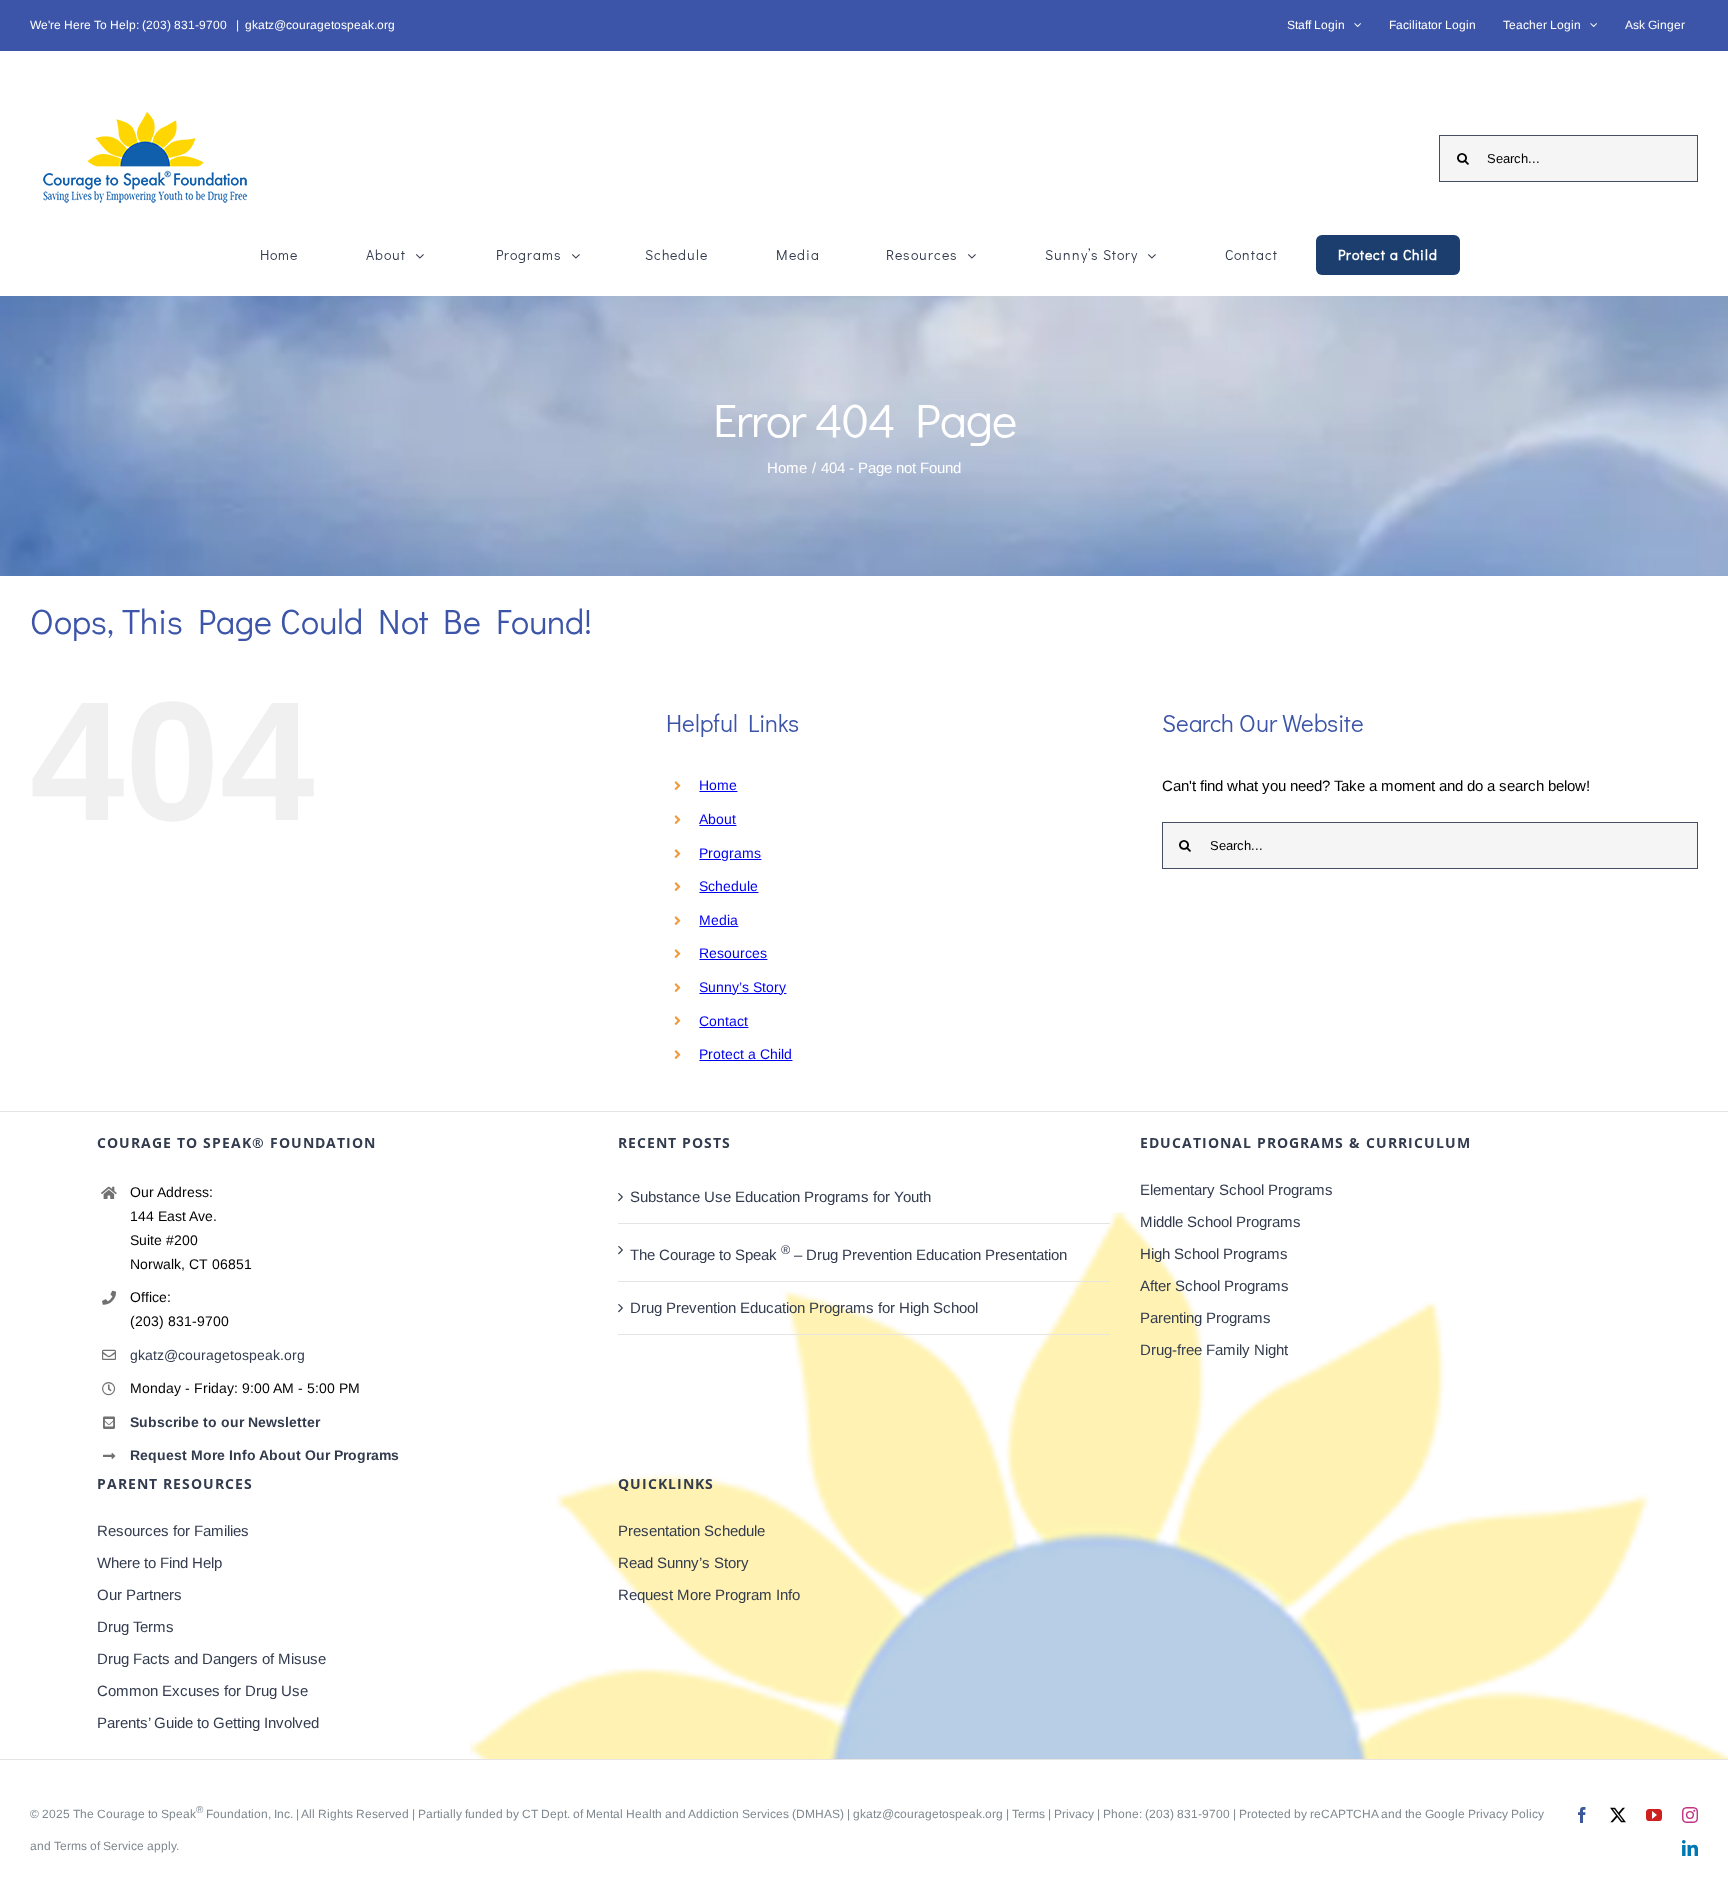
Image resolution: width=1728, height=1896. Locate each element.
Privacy (1074, 1814)
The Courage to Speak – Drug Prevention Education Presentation (848, 1253)
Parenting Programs (1205, 1317)
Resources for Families (173, 1530)
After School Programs (1214, 1285)
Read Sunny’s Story (683, 1562)
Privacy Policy (1506, 1814)
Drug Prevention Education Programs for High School (804, 1307)
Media (718, 920)
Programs (730, 853)
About (717, 819)
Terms (1028, 1814)
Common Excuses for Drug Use (202, 1690)
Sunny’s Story (742, 987)
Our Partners (139, 1594)
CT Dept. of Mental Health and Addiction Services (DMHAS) (683, 1814)
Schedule (728, 886)
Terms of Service (99, 1846)
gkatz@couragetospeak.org (320, 25)
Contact (723, 1021)
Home (718, 785)
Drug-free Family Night (1214, 1349)
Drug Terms (135, 1626)
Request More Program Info (709, 1594)
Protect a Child (745, 1054)
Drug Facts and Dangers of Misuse (211, 1658)
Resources (733, 953)
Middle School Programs (1220, 1221)
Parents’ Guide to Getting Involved (208, 1722)
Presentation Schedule (691, 1530)
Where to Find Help (159, 1562)
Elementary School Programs (1236, 1189)
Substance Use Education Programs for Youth (780, 1196)
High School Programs (1214, 1253)
